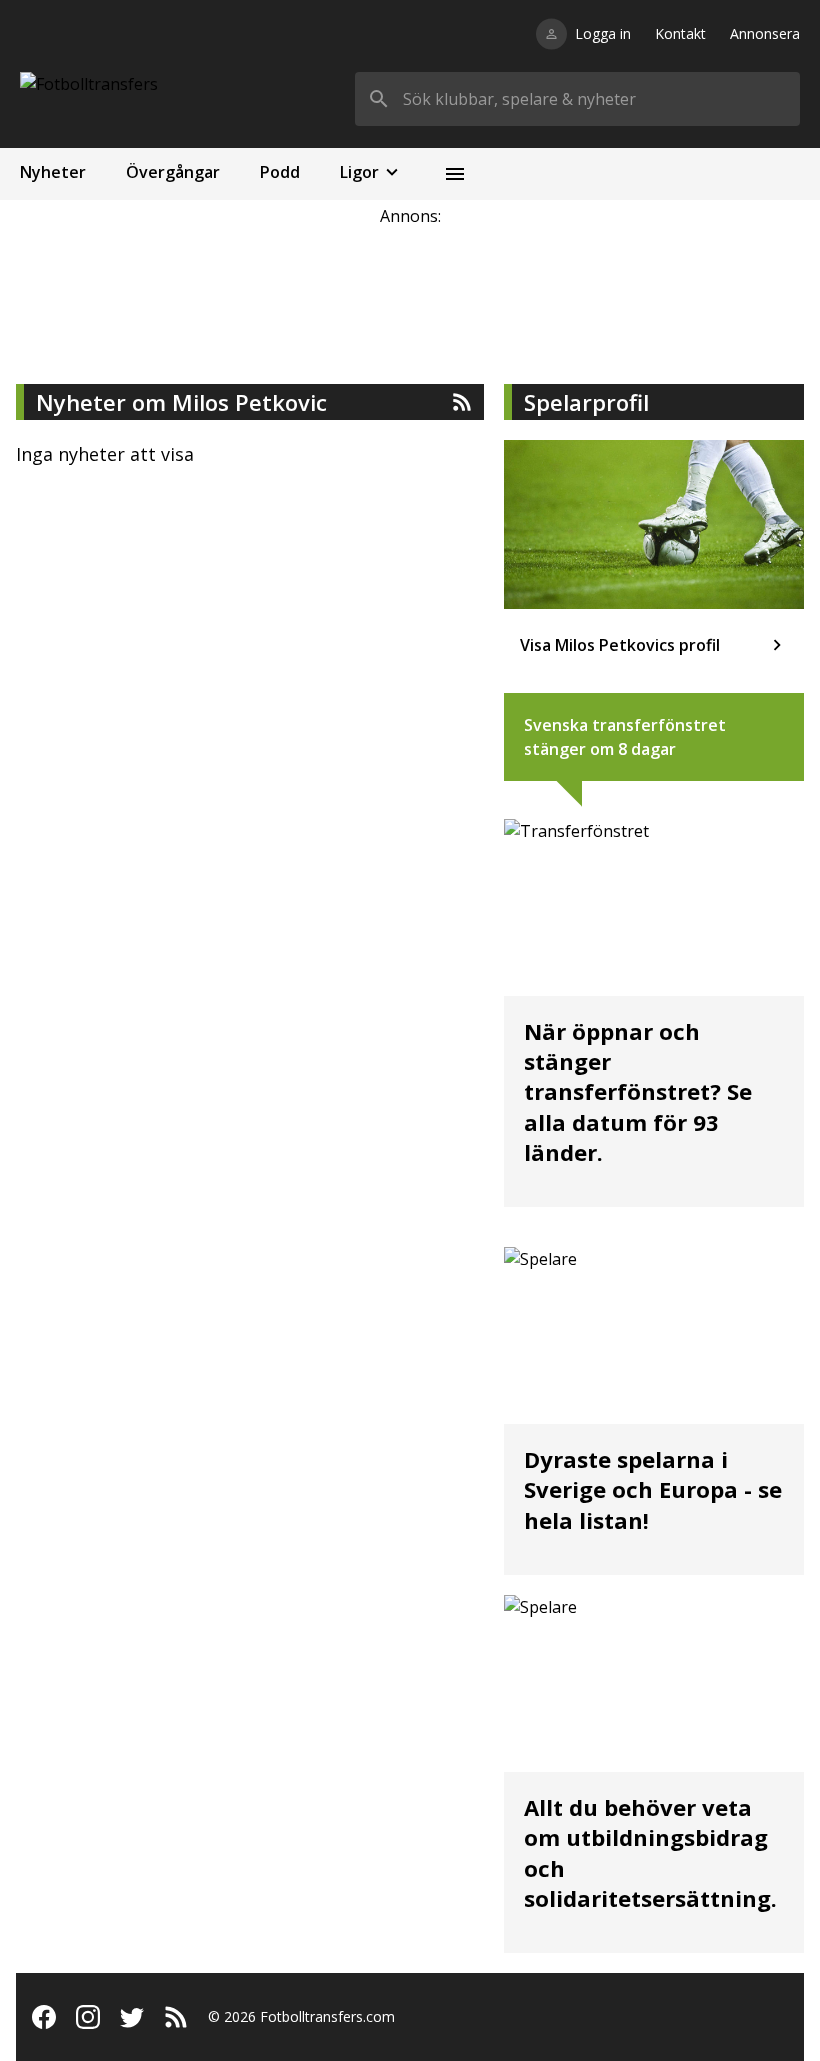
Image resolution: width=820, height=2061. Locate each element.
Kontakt (680, 33)
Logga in (603, 33)
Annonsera (765, 33)
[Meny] (455, 174)
